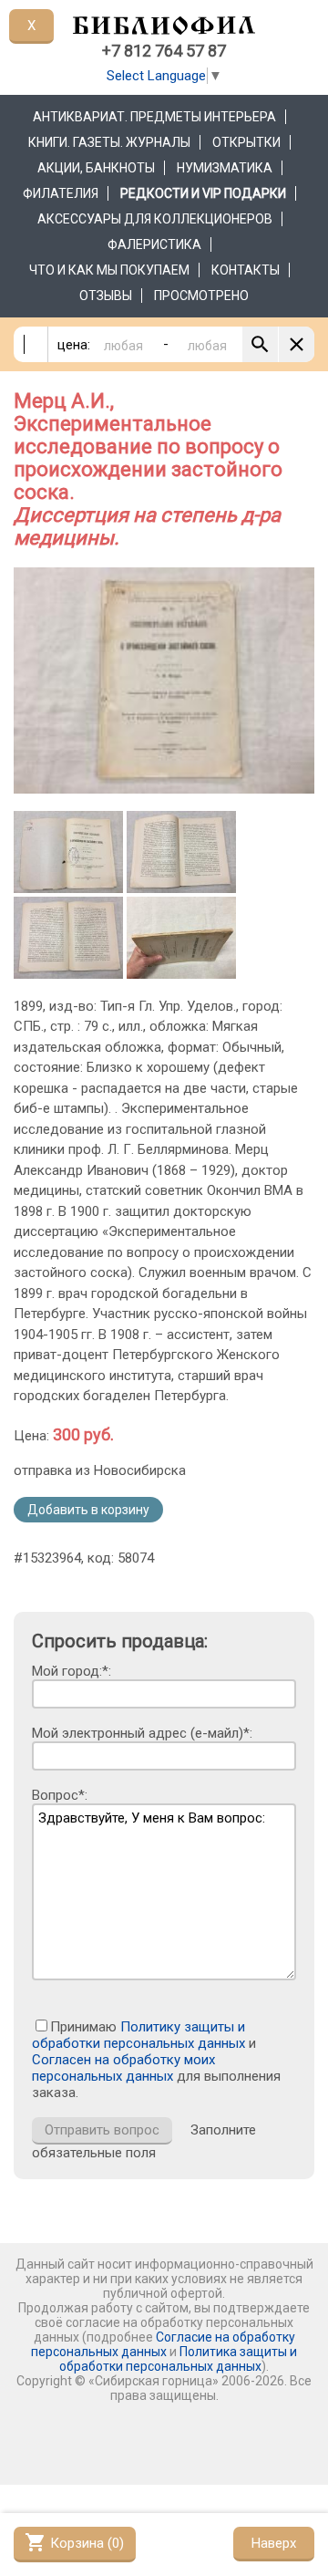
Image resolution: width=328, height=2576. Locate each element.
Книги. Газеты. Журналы (109, 142)
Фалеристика (154, 244)
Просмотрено (201, 296)
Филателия (61, 193)
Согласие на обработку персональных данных (163, 2344)
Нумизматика (225, 168)
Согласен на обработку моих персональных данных (123, 2068)
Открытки (246, 142)
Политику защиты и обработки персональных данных (138, 2035)
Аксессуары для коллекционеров (155, 219)
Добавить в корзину (88, 1510)
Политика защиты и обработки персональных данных (178, 2359)
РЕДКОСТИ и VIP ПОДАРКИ (203, 193)
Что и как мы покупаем (109, 270)
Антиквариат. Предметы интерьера (154, 117)
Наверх (274, 2543)
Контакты (246, 270)
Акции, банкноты (96, 168)
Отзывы (106, 296)
